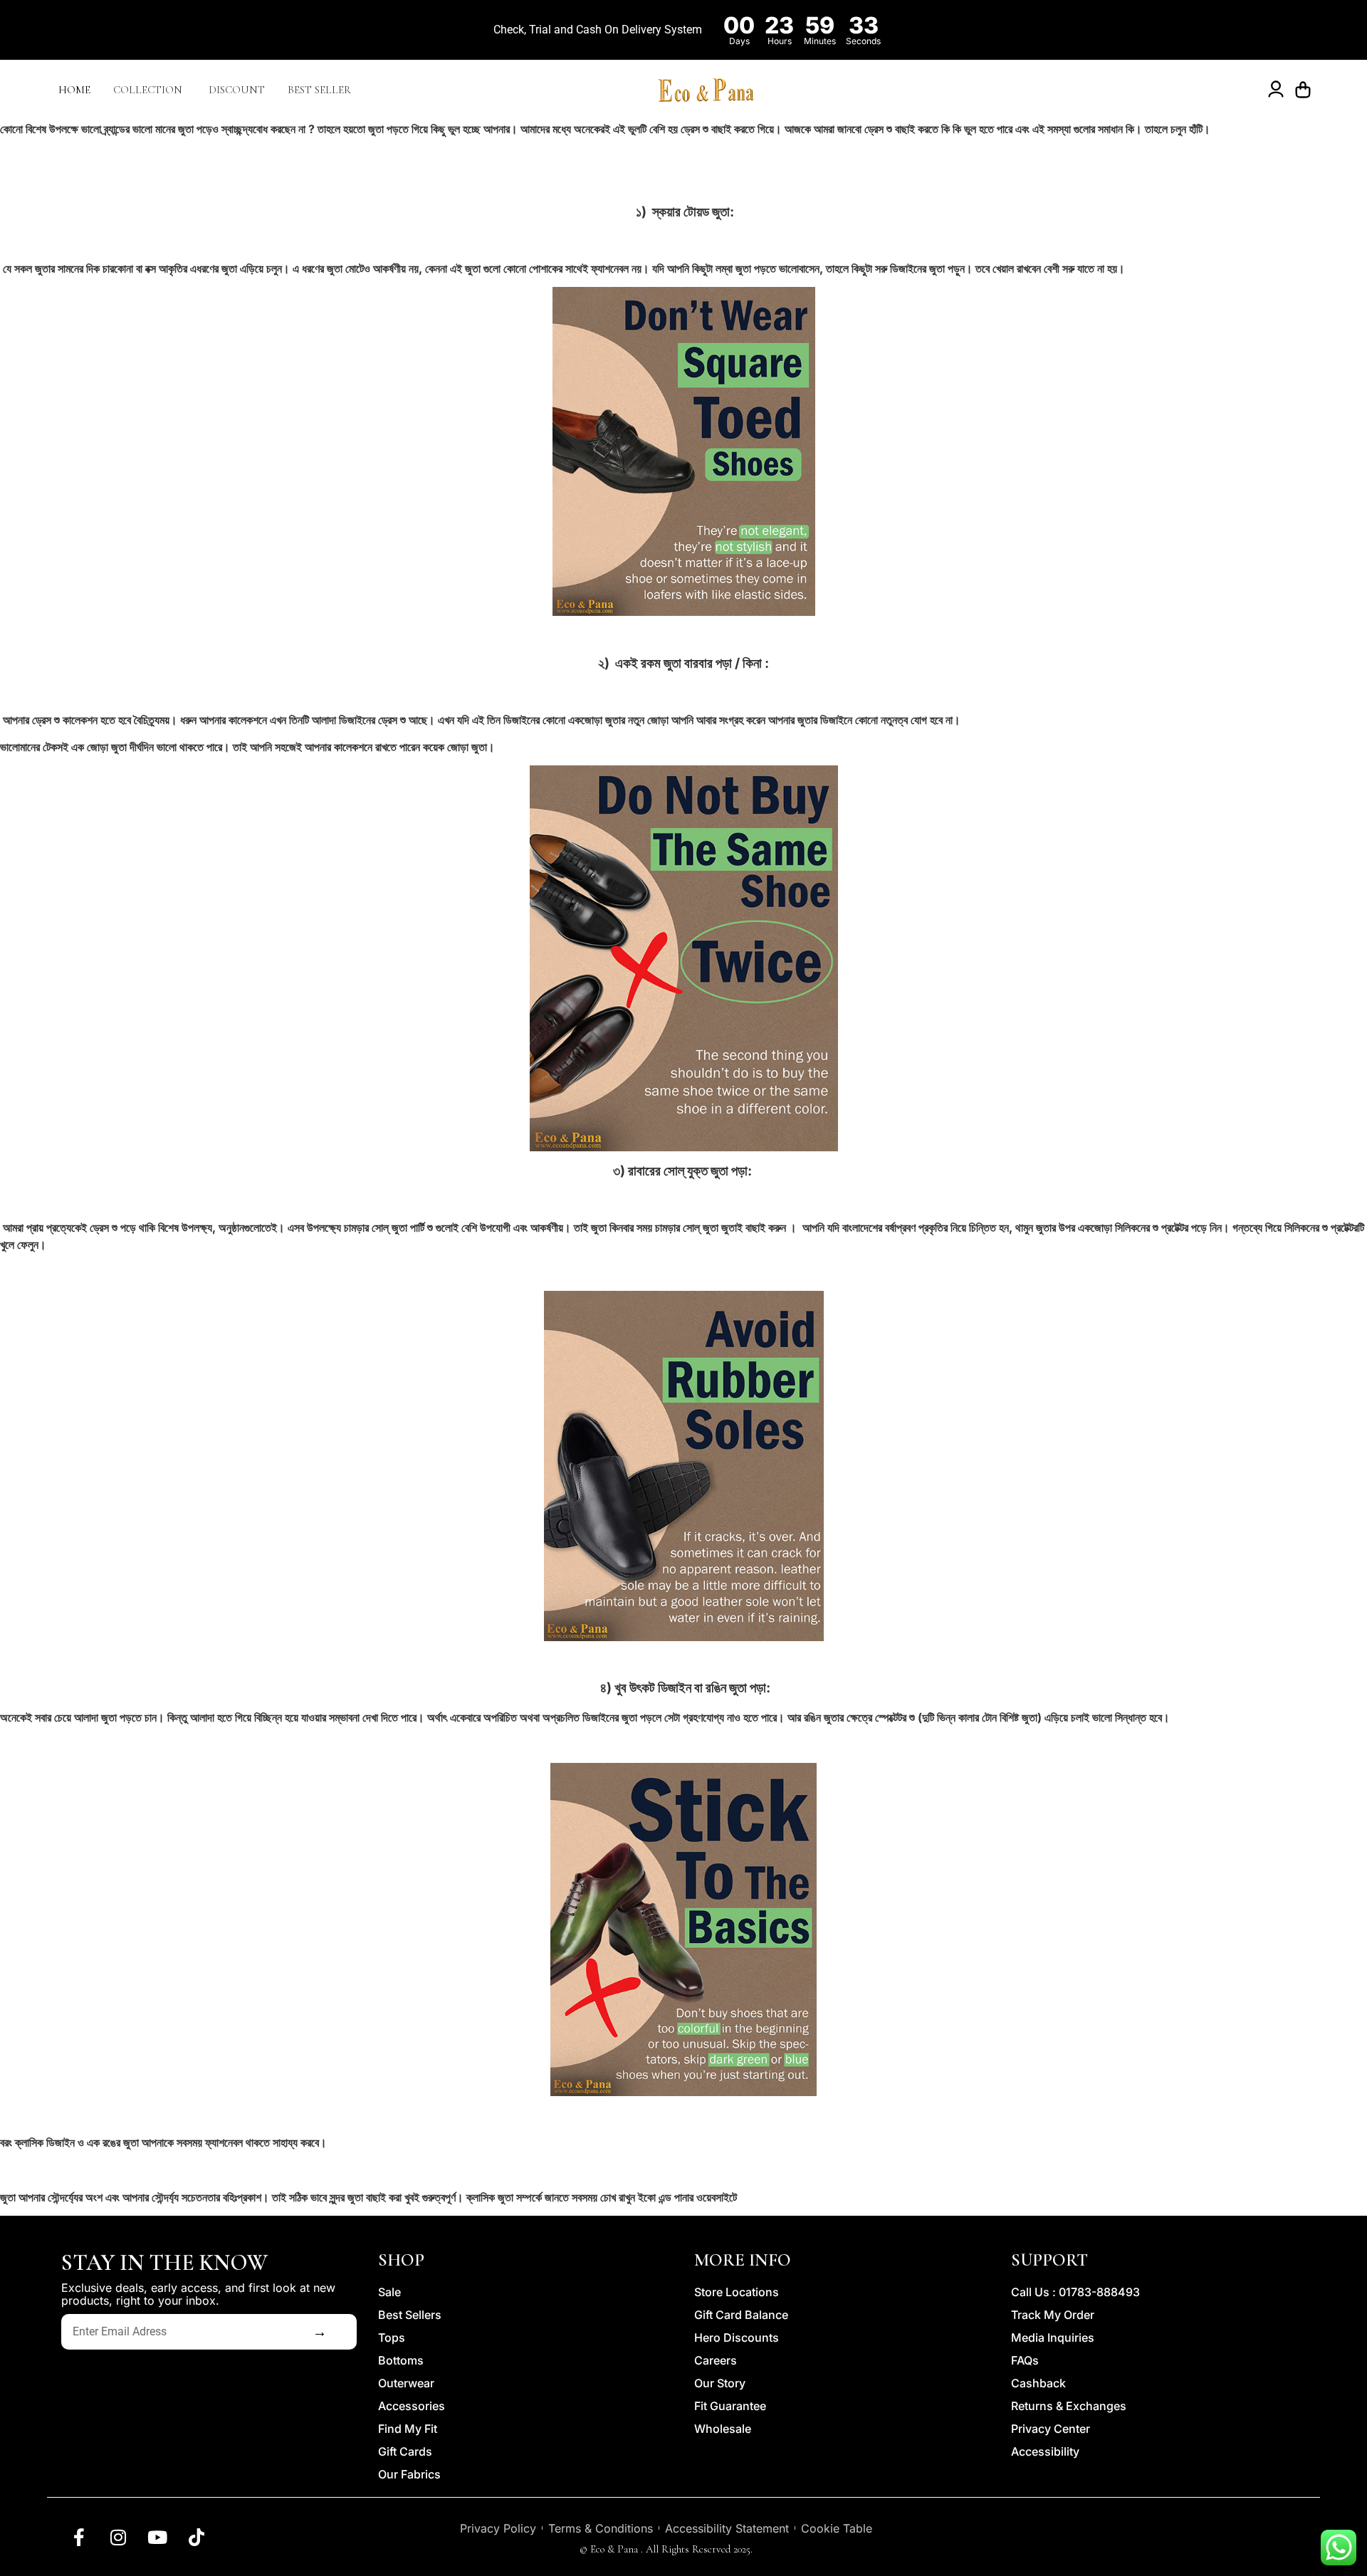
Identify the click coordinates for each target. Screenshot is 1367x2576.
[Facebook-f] (79, 2537)
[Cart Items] (1306, 90)
